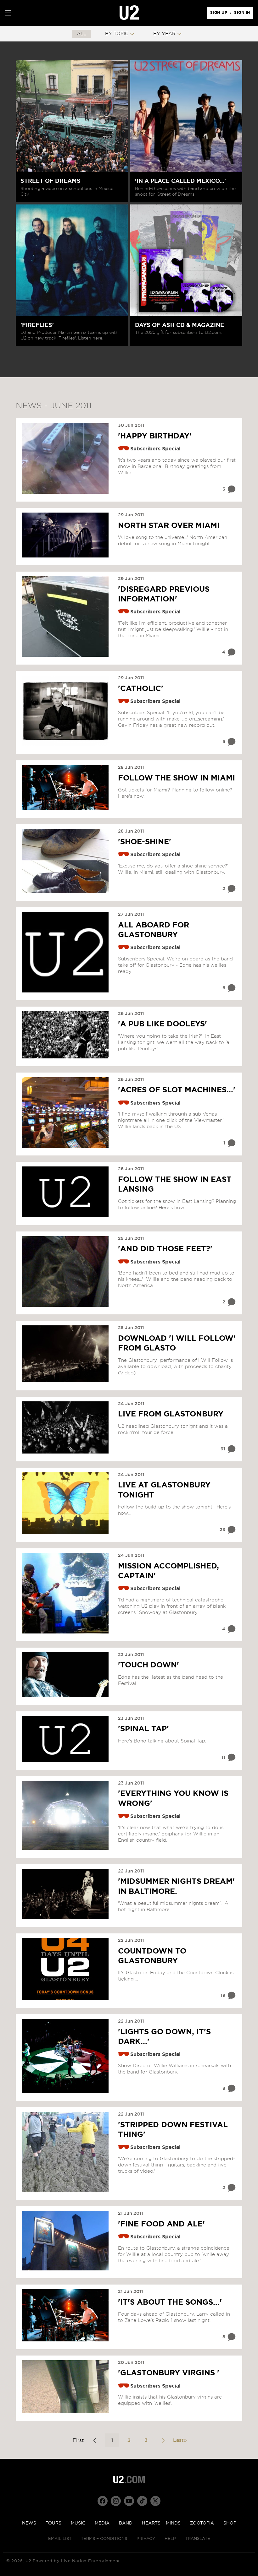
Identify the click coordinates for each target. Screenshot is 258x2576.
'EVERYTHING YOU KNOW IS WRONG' (173, 1799)
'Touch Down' (149, 1665)
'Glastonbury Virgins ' (169, 2373)
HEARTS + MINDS (161, 2523)
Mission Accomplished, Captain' (168, 1571)
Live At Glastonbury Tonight (164, 1490)
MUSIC (78, 2523)
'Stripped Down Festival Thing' (173, 2130)
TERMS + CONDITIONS (104, 2539)
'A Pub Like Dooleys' (163, 1024)
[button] (8, 13)
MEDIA (102, 2523)
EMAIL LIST (60, 2539)
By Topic (117, 34)
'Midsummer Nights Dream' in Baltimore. (176, 1886)
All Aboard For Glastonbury (154, 930)
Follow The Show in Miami (177, 778)
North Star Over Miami (169, 526)
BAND (126, 2523)
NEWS (29, 2523)
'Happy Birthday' (155, 436)
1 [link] (112, 2440)
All (81, 34)
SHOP (230, 2523)
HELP (170, 2539)
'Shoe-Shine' (145, 842)
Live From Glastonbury (171, 1414)
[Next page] (163, 2440)
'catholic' (141, 689)
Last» (180, 2440)
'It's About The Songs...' (170, 2302)
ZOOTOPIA (202, 2523)
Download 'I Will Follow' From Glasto (177, 1343)
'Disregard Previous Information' (164, 594)
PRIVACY (146, 2539)
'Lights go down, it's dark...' (164, 2037)
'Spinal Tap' (143, 1729)
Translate (198, 2539)
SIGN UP (220, 14)
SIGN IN (244, 14)
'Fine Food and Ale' (161, 2224)
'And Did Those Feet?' (165, 1249)
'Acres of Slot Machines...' (177, 1090)
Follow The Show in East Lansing (175, 1185)
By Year (164, 34)
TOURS (53, 2523)
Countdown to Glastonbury (152, 1956)
